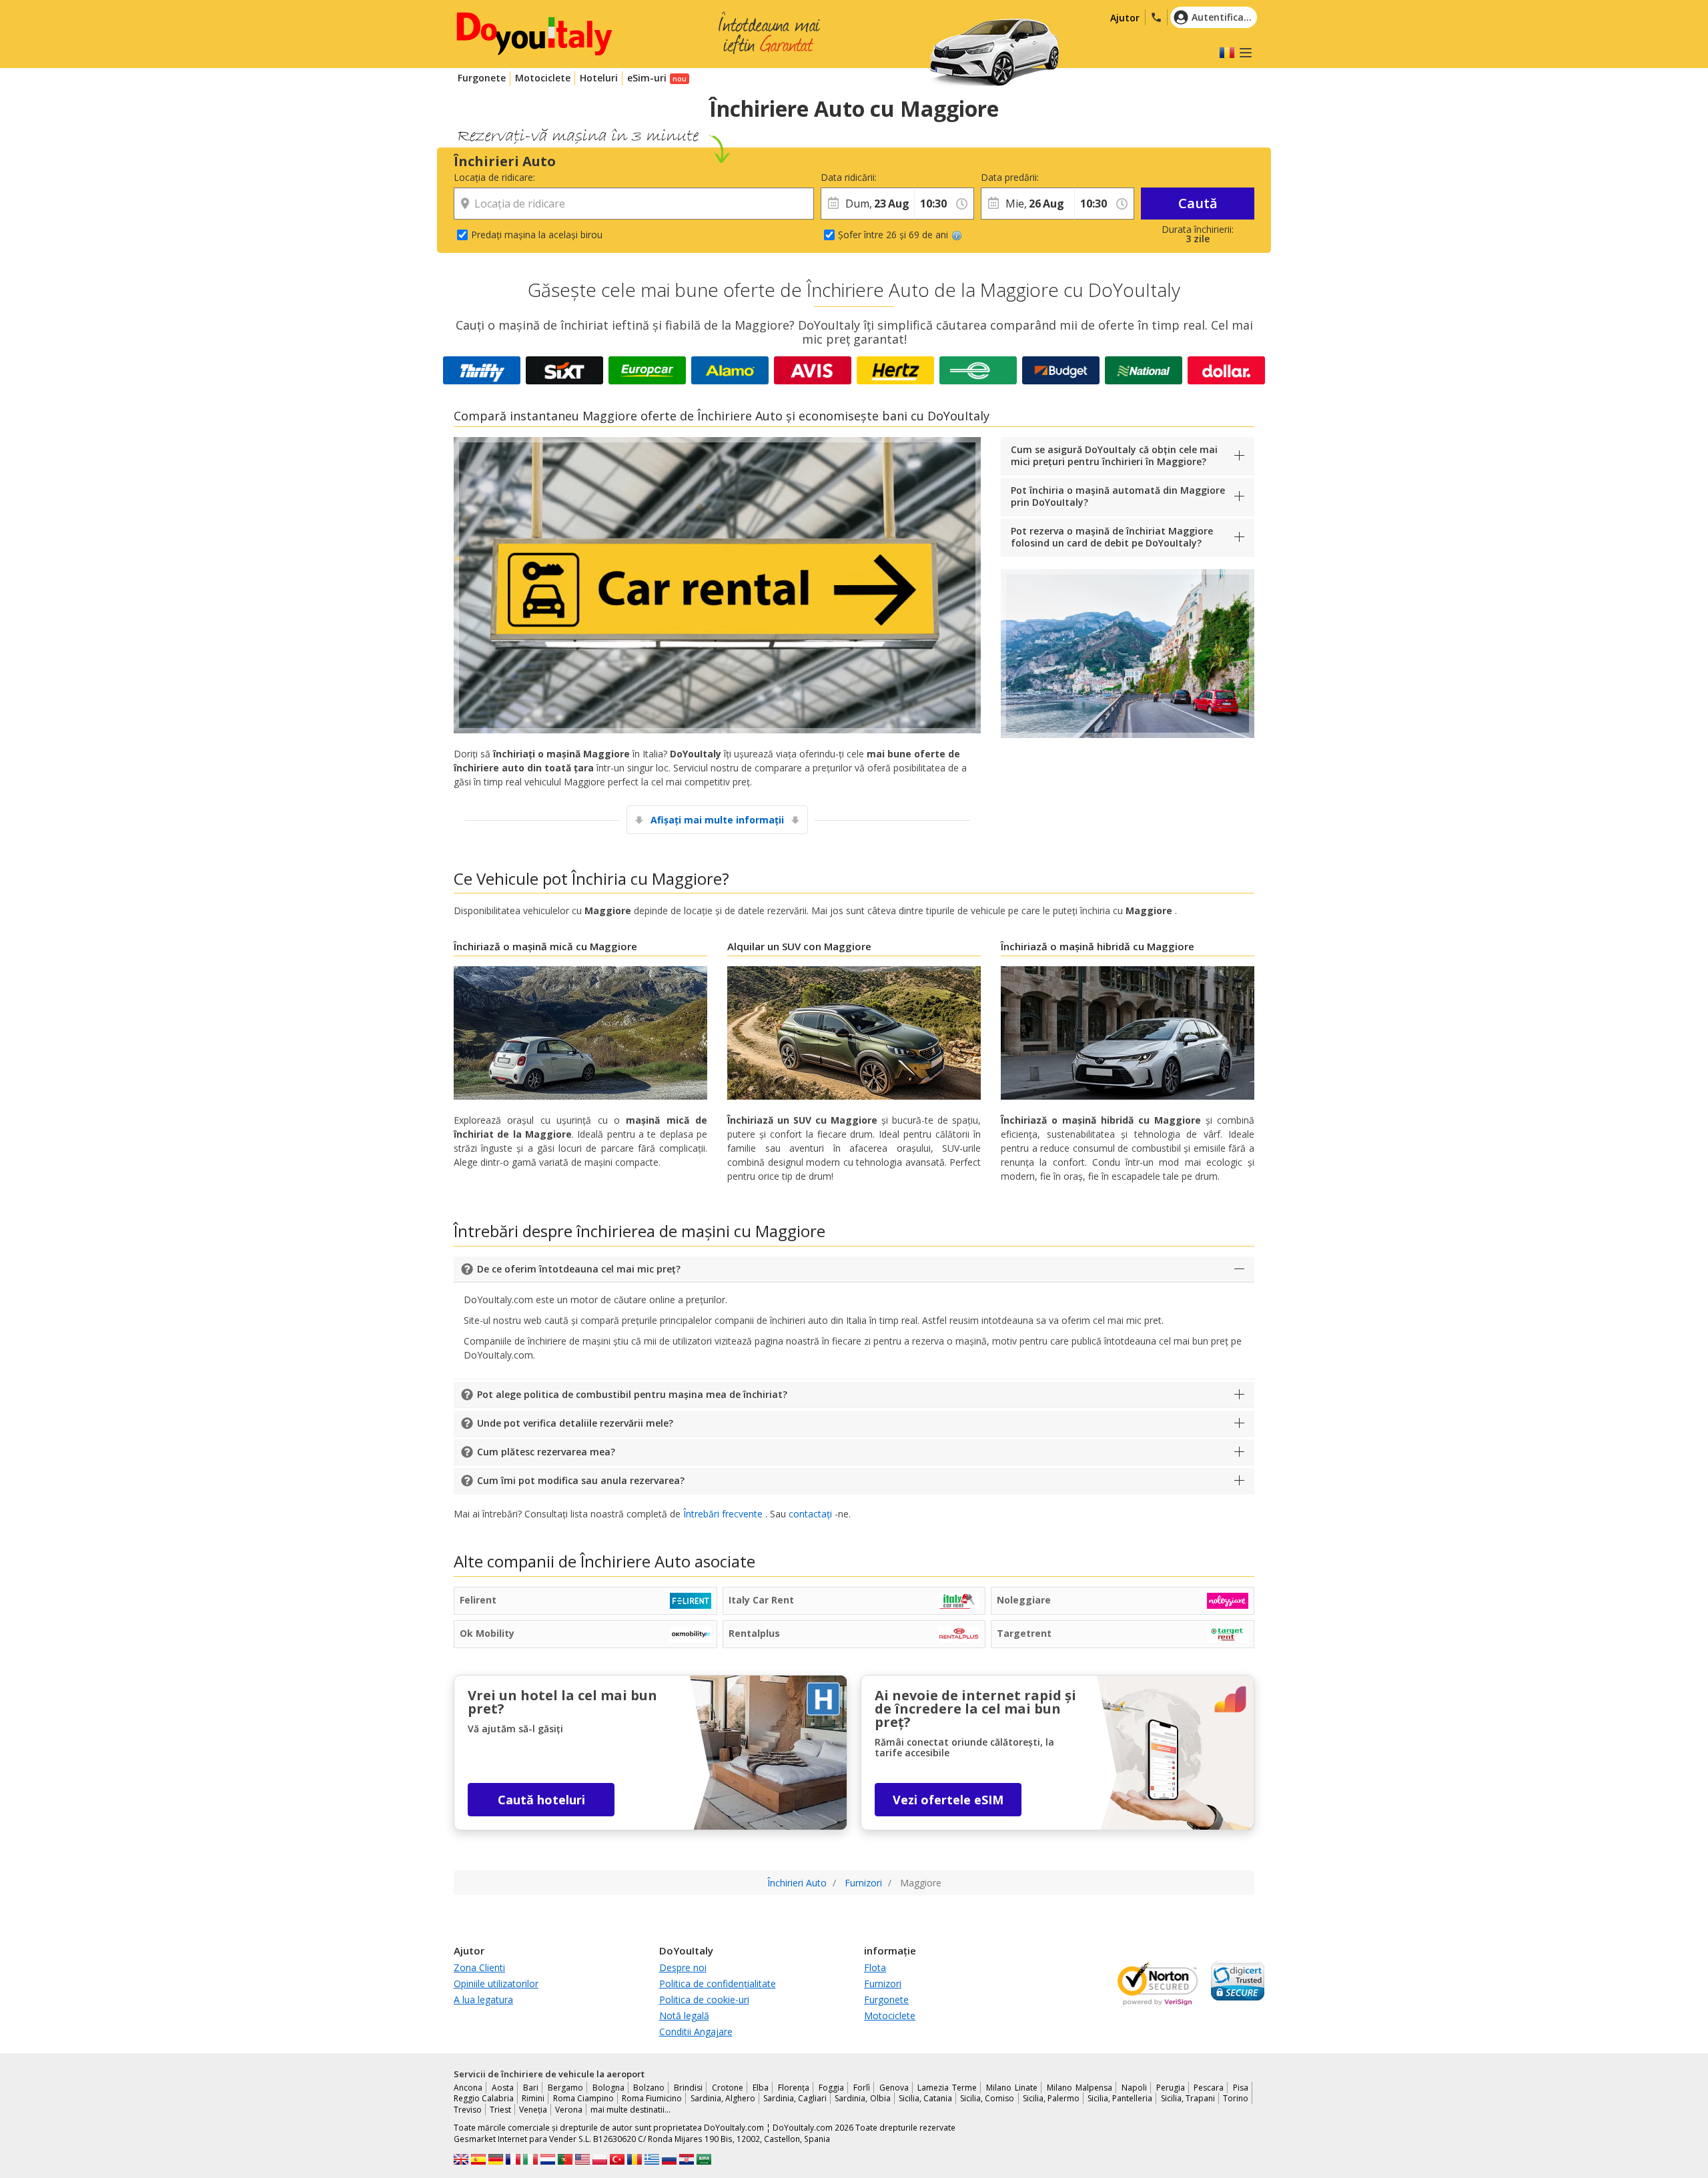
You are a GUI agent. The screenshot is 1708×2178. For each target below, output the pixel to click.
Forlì (862, 2088)
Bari (531, 2088)
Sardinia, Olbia (862, 2098)
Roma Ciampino (583, 2098)
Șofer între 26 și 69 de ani (893, 235)
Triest (500, 2110)
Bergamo (565, 2088)
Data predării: (1010, 177)
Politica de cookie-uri (704, 2000)
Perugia (1171, 2088)
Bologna (608, 2088)
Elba (761, 2088)
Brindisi (688, 2088)
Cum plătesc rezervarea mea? (546, 1452)
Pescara (1209, 2088)
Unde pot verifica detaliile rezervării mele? (575, 1423)
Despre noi (683, 1967)
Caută (1198, 203)
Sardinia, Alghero (723, 2098)
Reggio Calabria (484, 2098)
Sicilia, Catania (925, 2098)
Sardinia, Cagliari (795, 2098)
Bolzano (649, 2088)
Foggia (831, 2088)
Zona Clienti (479, 1967)
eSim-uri (647, 78)
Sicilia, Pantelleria (1120, 2098)
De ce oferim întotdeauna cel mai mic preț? (579, 1269)
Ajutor (1125, 18)
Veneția (533, 2110)
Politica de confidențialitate (718, 1983)
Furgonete (482, 78)
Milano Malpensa (1080, 2088)
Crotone (728, 2088)
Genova (894, 2088)
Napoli (1134, 2088)
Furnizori (883, 1983)
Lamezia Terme (947, 2088)
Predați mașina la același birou (537, 235)
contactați (810, 1514)
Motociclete (543, 78)
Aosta (503, 2088)
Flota (875, 1967)
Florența (794, 2088)
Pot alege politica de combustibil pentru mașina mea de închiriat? (632, 1394)
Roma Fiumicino (652, 2098)
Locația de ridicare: (494, 177)
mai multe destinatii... (630, 2110)
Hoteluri (599, 78)
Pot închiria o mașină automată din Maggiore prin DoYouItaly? (1118, 496)
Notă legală (684, 2016)
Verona (569, 2110)
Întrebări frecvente (723, 1514)
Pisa (1241, 2088)
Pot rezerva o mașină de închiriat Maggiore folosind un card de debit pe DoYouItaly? (1112, 537)
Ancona (468, 2088)
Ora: (923, 177)
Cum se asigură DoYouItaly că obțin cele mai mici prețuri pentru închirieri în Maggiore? (1114, 455)
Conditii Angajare (696, 2032)
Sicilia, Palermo (1051, 2098)
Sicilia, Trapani (1188, 2098)
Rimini (533, 2098)
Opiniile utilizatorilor (496, 1983)
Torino (1236, 2098)
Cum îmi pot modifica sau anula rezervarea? (581, 1480)
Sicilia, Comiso (987, 2098)
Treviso (468, 2110)
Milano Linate (1012, 2088)
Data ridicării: (849, 177)
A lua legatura (483, 2000)
